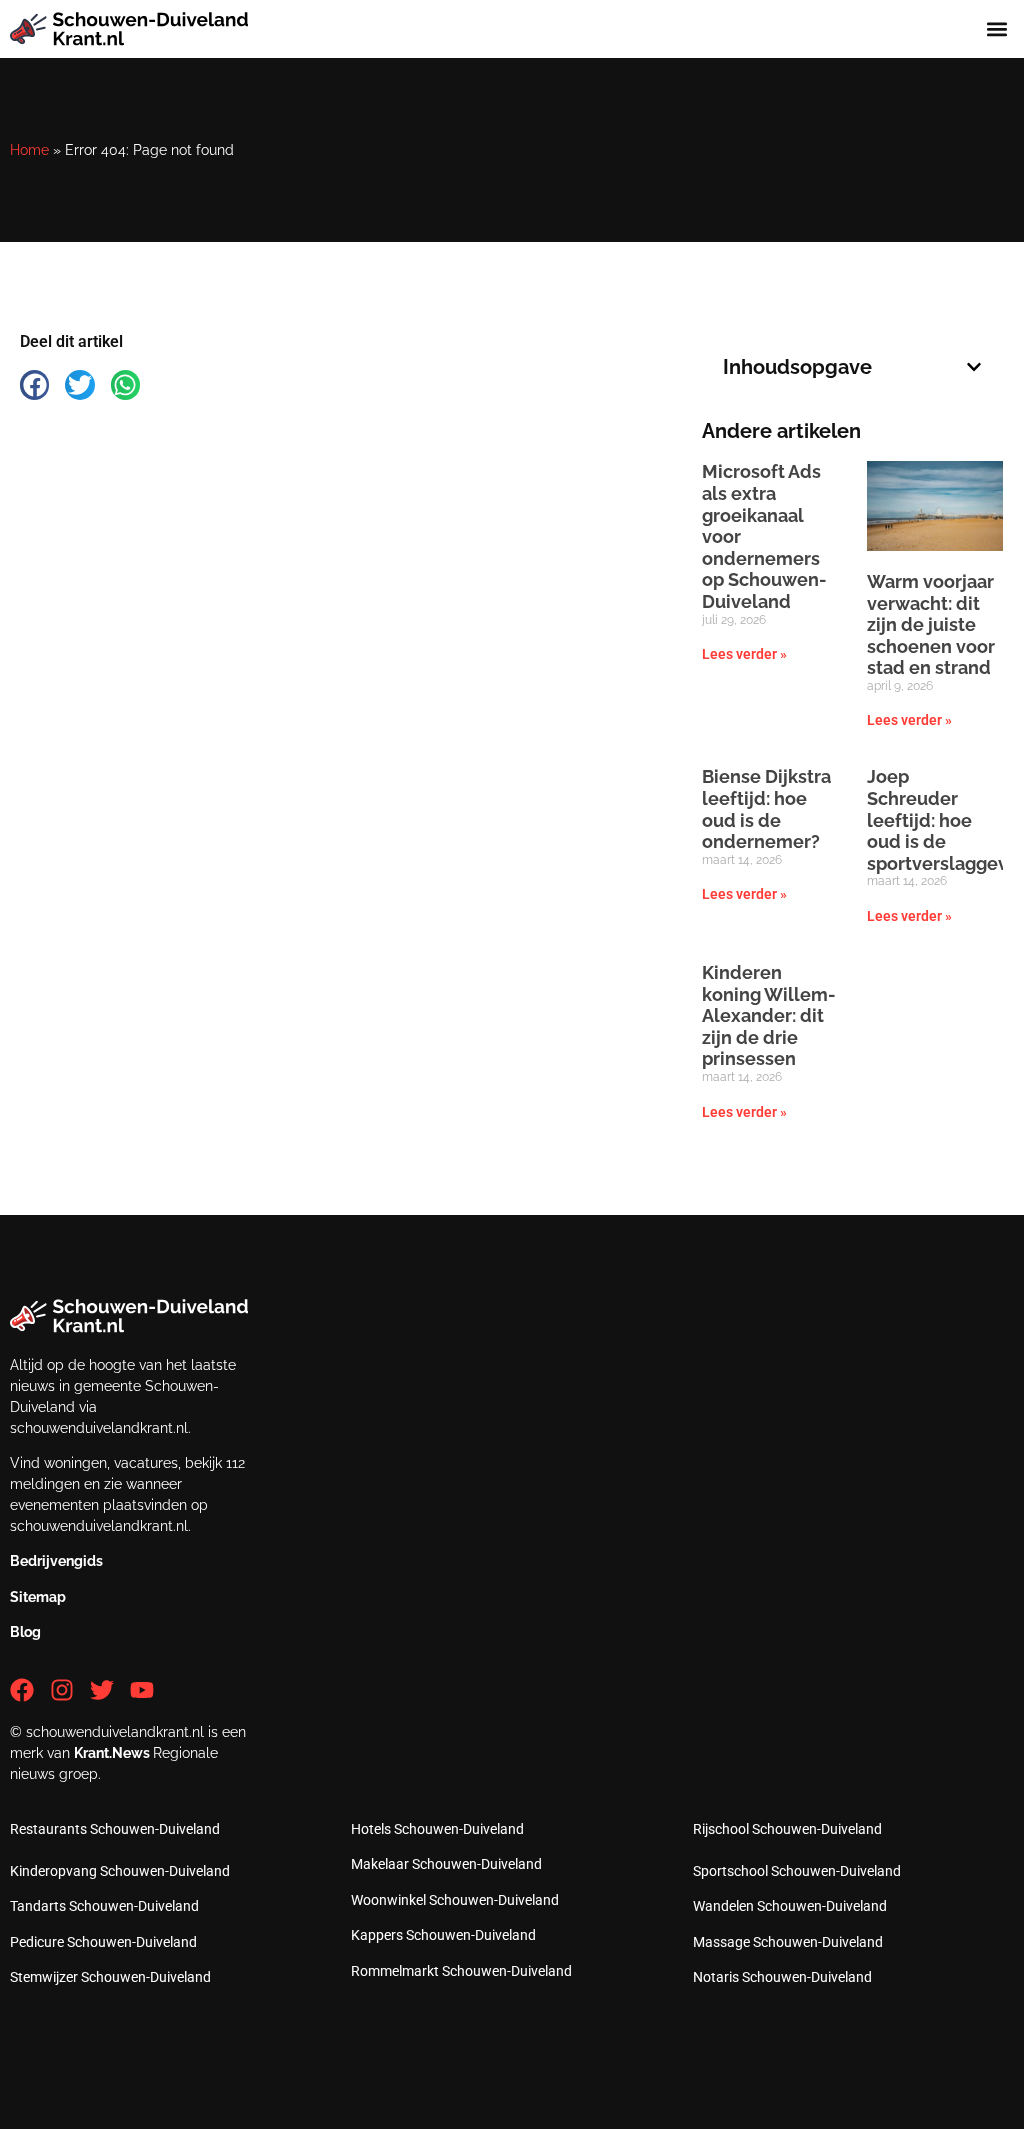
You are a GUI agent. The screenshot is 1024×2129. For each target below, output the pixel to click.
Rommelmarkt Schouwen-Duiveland (461, 1971)
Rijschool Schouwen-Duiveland (787, 1829)
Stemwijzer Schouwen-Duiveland (110, 1977)
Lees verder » (744, 654)
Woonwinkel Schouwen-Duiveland (455, 1900)
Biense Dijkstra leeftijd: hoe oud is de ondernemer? (766, 809)
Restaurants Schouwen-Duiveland (115, 1829)
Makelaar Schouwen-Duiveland (446, 1864)
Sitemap (38, 1597)
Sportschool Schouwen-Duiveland (797, 1871)
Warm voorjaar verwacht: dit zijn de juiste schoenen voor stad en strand (931, 624)
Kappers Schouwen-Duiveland (443, 1935)
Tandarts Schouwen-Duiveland (104, 1906)
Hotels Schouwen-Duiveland (437, 1829)
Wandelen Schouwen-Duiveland (790, 1906)
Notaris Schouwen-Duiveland (782, 1977)
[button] (997, 29)
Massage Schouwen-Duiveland (788, 1942)
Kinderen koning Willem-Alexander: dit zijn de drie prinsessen (769, 1015)
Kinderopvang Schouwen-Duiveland (120, 1871)
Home (29, 150)
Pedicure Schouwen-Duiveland (103, 1942)
